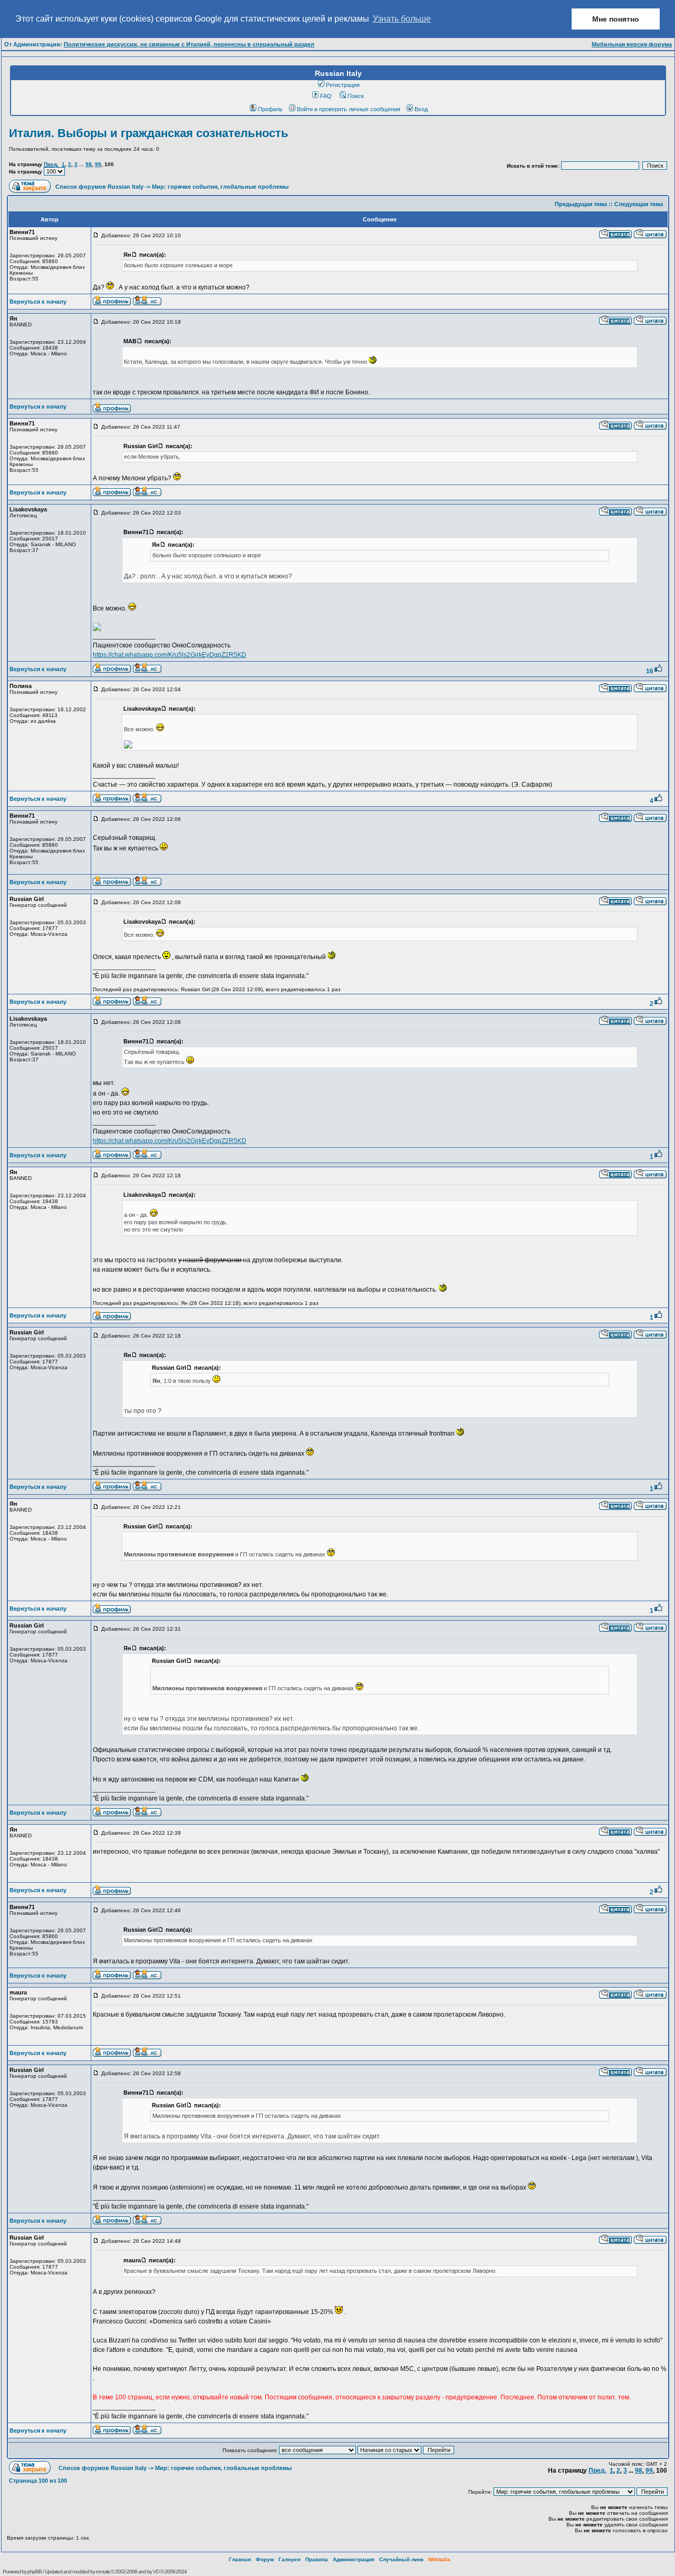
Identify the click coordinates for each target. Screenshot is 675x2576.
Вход (421, 109)
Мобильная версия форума (632, 44)
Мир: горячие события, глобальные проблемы (220, 187)
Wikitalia (439, 2559)
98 (89, 164)
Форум (265, 2559)
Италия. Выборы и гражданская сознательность (149, 133)
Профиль (270, 109)
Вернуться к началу (38, 302)
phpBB (35, 2572)
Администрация (354, 2559)
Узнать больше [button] (402, 19)
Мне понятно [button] (616, 19)
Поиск (356, 96)
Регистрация (343, 85)
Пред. (51, 164)
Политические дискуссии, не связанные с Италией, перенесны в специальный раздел (189, 44)
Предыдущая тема (581, 204)
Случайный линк (401, 2559)
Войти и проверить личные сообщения (349, 109)
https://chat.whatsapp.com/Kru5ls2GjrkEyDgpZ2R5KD (170, 655)
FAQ (326, 96)
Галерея (290, 2559)
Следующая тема (639, 204)
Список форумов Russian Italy (99, 187)
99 (98, 164)
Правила (317, 2559)
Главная (240, 2559)
